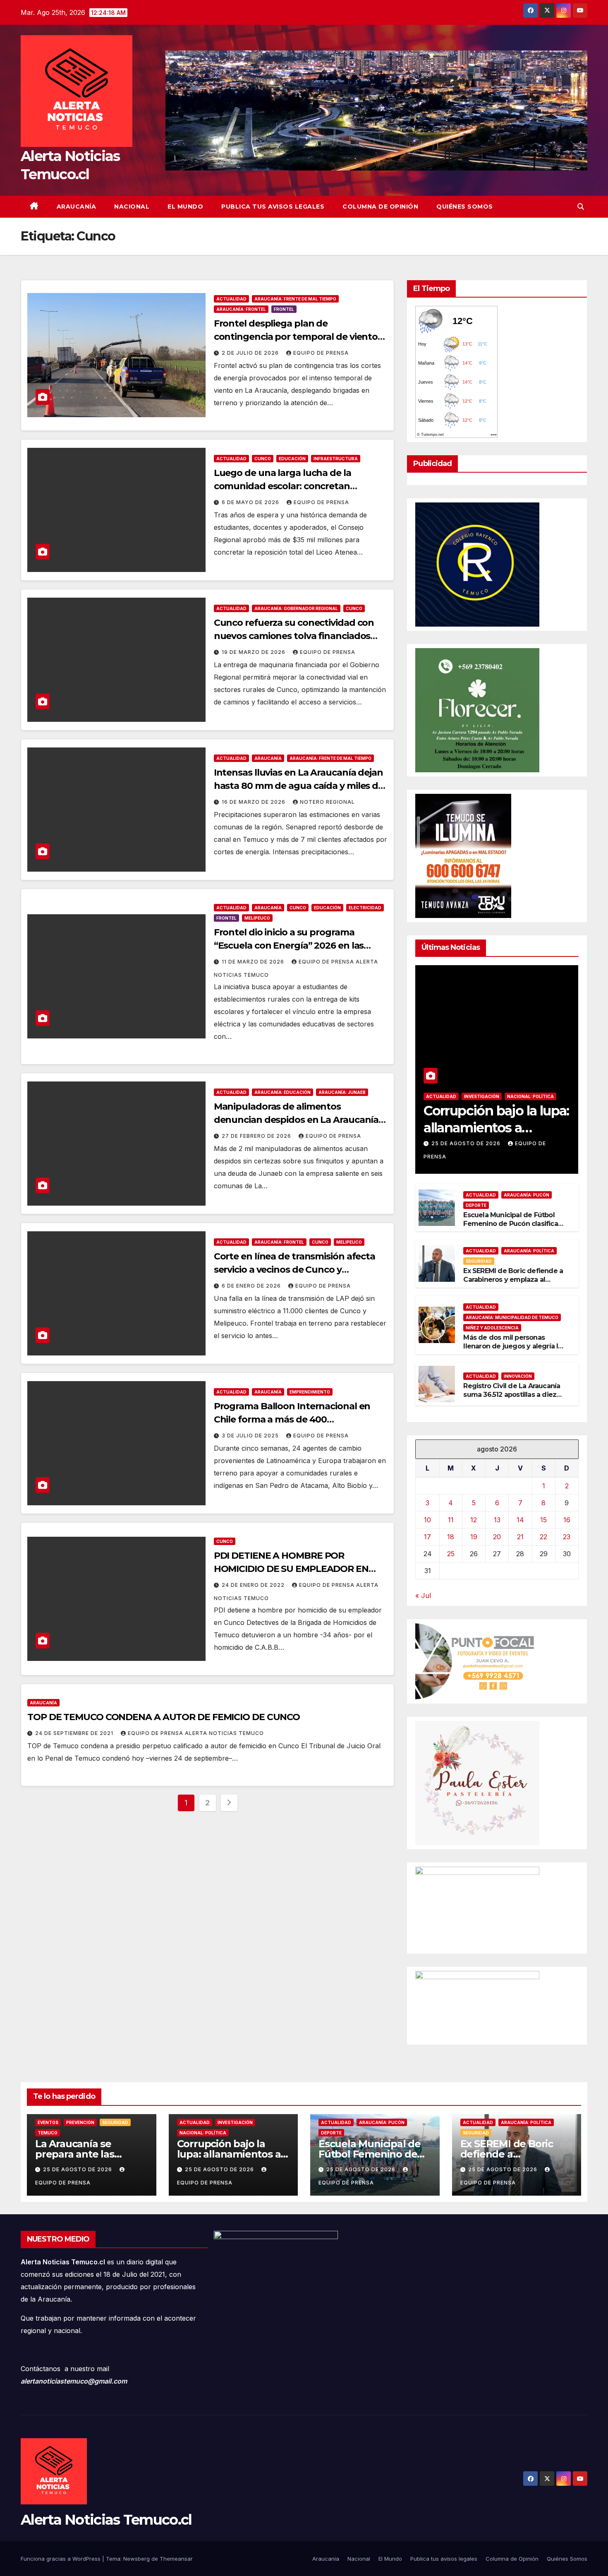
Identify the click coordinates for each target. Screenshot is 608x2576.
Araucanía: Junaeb (342, 1092)
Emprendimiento (310, 1392)
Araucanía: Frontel (241, 309)
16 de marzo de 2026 (254, 802)
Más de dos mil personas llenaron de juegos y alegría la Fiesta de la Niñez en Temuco (512, 1346)
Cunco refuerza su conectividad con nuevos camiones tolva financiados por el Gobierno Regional (294, 636)
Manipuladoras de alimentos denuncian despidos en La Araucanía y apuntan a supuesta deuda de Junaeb (300, 1120)
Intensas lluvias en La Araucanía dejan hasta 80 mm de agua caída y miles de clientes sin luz (299, 786)
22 (543, 1537)
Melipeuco (257, 918)
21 (520, 1537)
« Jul (423, 1596)
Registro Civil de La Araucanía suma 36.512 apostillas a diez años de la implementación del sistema (512, 1399)
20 (497, 1537)
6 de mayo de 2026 (251, 502)
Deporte (476, 1205)
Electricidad (365, 908)
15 (543, 1520)
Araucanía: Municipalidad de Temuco (512, 1317)
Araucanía (77, 207)
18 (451, 1537)
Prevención (80, 2122)
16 (567, 1520)
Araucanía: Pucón (527, 1195)
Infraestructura (336, 459)
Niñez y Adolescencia (492, 1328)
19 (474, 1537)
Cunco (263, 459)
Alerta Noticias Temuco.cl (106, 2520)
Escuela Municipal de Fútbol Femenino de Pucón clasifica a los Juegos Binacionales (513, 1224)
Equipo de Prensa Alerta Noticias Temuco (196, 1733)
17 (427, 1537)
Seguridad (479, 1261)
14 (520, 1520)
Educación (292, 459)
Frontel (284, 309)
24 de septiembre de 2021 (75, 1733)
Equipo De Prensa (321, 353)
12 (474, 1520)
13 (497, 1520)
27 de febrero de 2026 (257, 1136)
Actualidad (231, 299)
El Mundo (185, 207)
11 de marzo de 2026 (254, 962)
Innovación (518, 1376)
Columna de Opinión (380, 207)
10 (427, 1520)
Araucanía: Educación (282, 1092)
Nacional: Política (530, 1096)
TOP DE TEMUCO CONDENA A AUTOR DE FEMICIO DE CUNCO (164, 1717)
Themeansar (176, 2559)
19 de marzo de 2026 (254, 652)
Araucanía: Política (529, 1251)
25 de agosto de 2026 (467, 1143)
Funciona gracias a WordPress (61, 2559)
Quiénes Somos (465, 207)
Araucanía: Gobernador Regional (296, 608)
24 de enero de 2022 (254, 1585)
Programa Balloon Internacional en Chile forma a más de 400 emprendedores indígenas (292, 1419)
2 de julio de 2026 (251, 353)
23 (567, 1537)
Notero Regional (327, 802)
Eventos (48, 2122)
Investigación (482, 1096)
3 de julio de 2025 (251, 1436)
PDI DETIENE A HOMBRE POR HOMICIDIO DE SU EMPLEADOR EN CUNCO (291, 1569)
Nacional (132, 207)
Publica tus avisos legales (273, 207)
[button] (581, 207)
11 (451, 1520)
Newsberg (136, 2559)
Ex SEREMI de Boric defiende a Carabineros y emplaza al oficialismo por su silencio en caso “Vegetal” (513, 1284)
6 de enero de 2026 (252, 1286)
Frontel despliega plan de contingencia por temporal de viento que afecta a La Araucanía (296, 337)
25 (451, 1554)
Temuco (48, 2133)
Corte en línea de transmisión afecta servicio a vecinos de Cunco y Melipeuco (294, 1270)
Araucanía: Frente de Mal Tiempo (295, 299)
